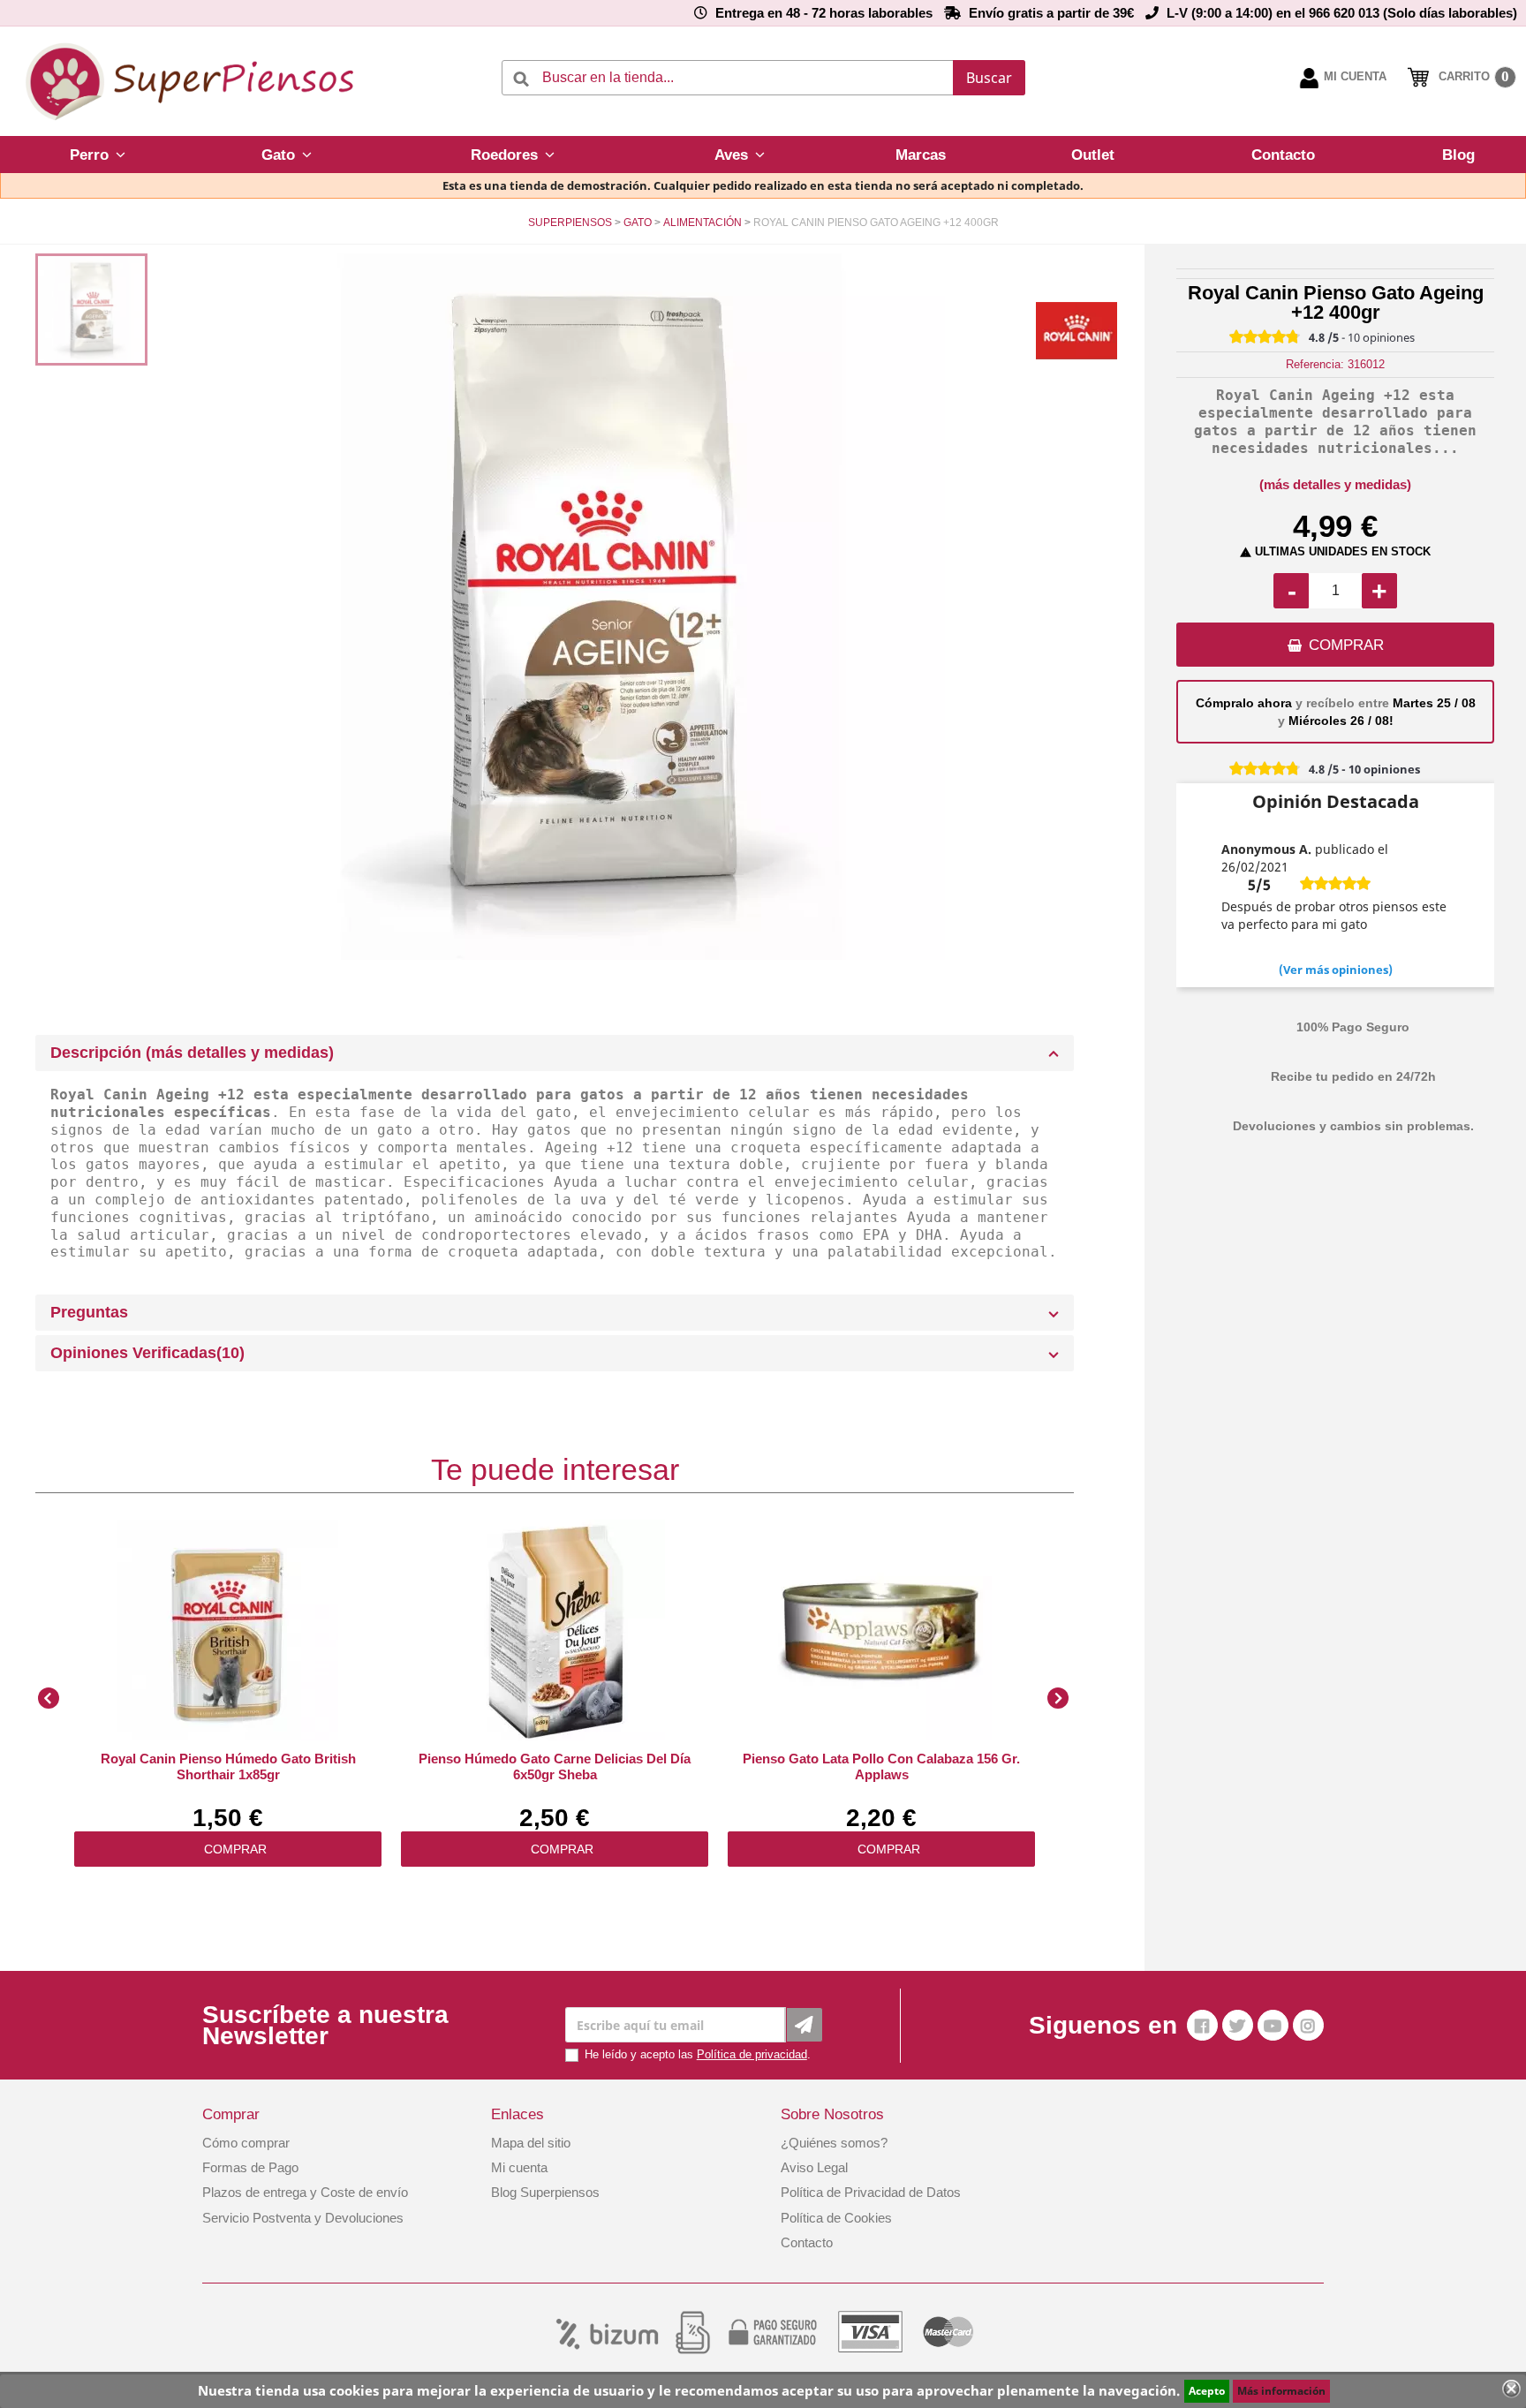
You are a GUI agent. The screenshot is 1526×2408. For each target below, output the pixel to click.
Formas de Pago (250, 2167)
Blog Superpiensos (545, 2192)
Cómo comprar (246, 2143)
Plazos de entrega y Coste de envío (305, 2192)
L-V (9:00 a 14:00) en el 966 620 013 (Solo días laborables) (1342, 13)
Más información (1281, 2391)
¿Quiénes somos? (834, 2143)
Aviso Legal (814, 2167)
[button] (98, 155)
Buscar (989, 78)
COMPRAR (1346, 645)
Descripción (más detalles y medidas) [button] (192, 1053)
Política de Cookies (836, 2218)
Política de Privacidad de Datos (871, 2192)
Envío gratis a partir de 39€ (1051, 13)
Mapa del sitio (531, 2143)
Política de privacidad (752, 2054)
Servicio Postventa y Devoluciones (303, 2218)
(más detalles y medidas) (1335, 484)
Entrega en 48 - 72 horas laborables (824, 13)
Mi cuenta (519, 2167)
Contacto (807, 2242)
